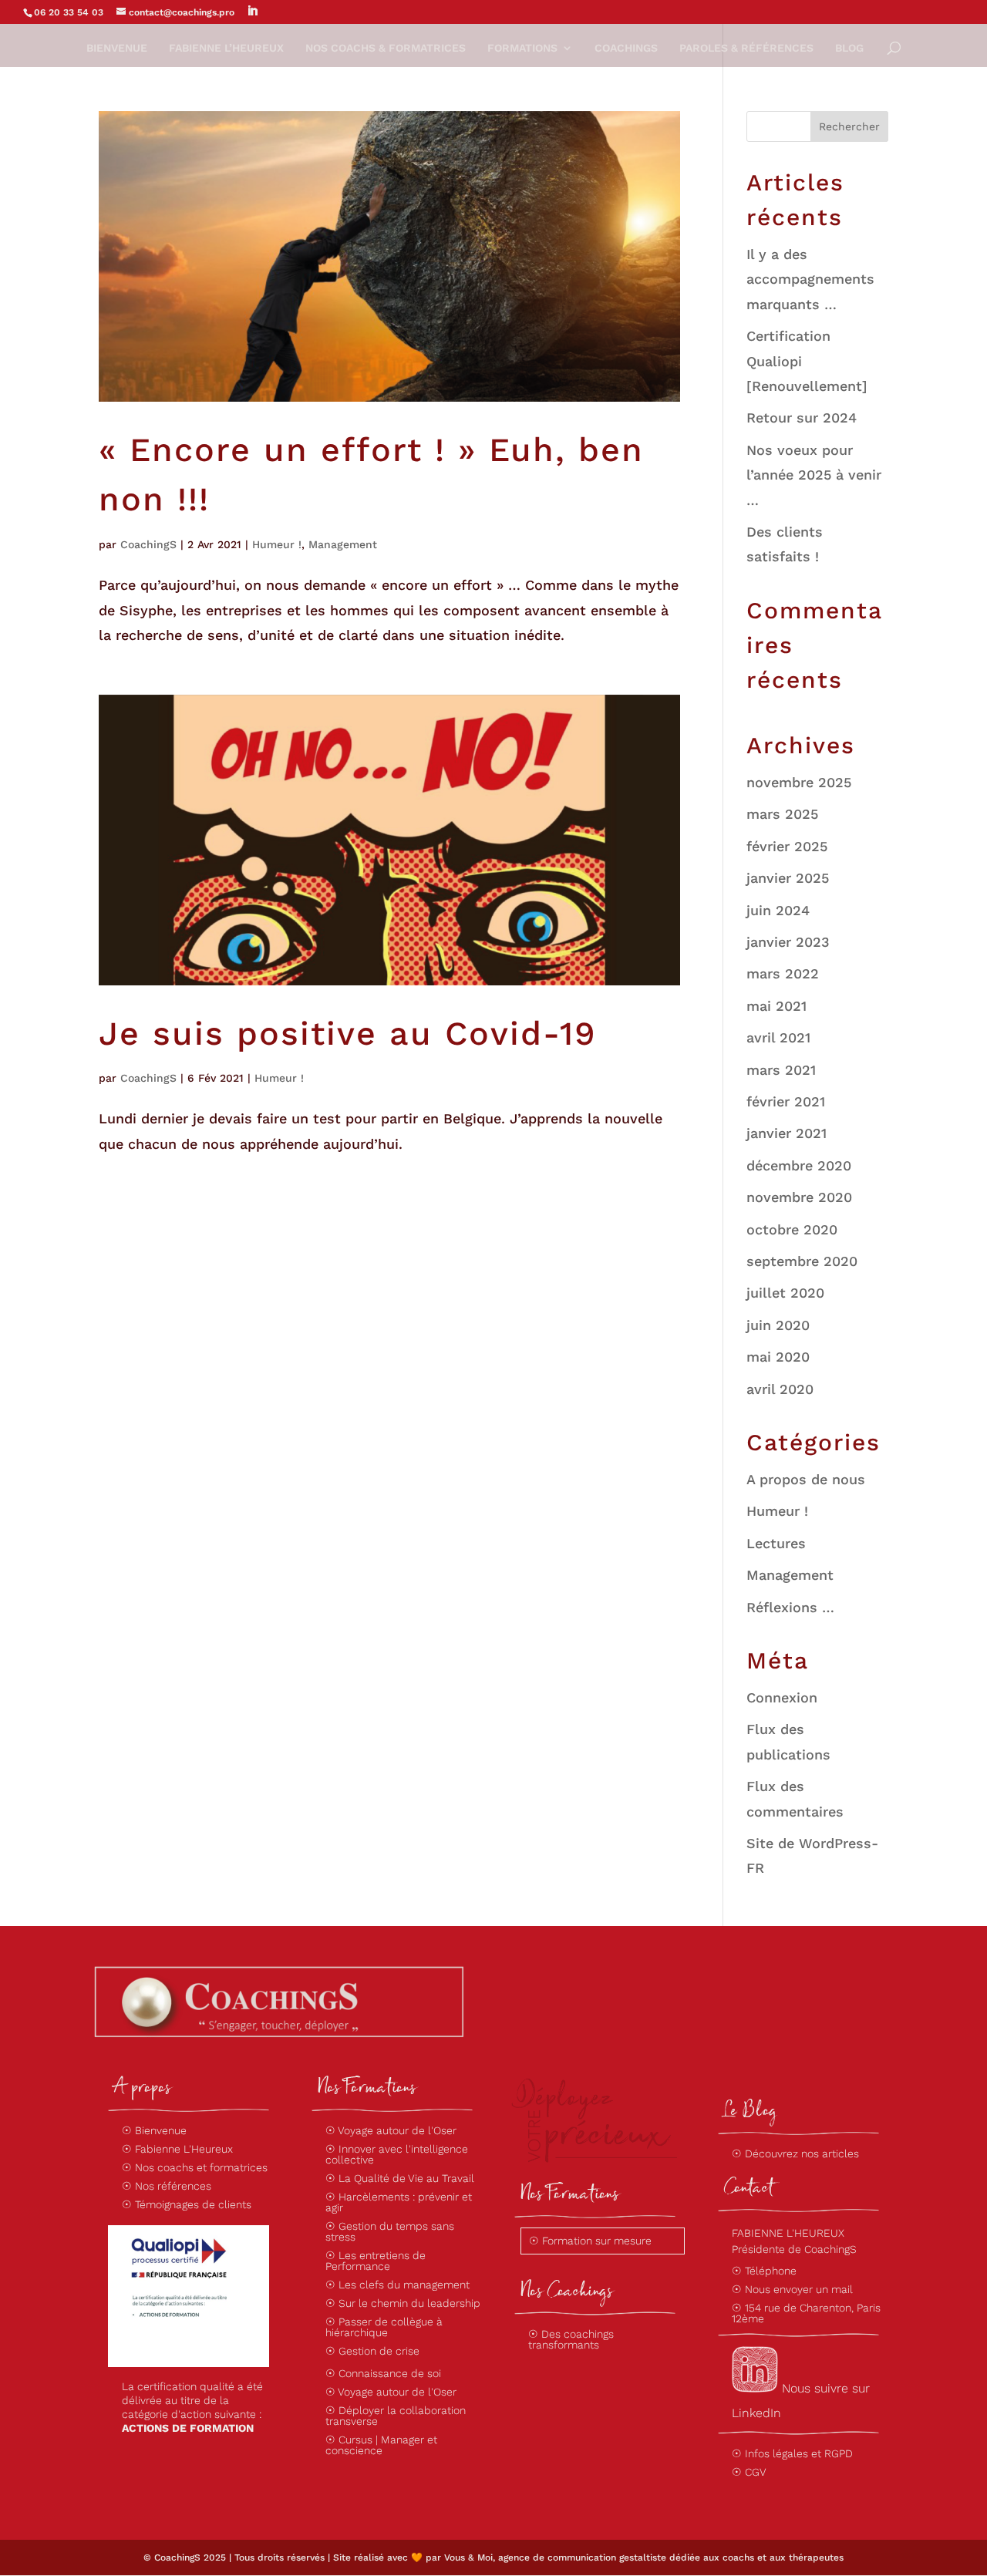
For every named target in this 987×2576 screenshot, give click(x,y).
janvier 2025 (788, 878)
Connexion (782, 1697)
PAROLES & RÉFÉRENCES (746, 48)
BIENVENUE (117, 48)
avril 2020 (780, 1389)
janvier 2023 (788, 942)
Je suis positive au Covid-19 (348, 1033)
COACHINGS (626, 48)
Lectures (776, 1543)
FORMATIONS (522, 48)
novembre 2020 (799, 1197)
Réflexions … (790, 1607)
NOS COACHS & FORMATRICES (386, 48)
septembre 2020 (802, 1261)
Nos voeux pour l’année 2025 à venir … (814, 475)
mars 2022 (783, 973)
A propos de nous (806, 1479)
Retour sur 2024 (802, 418)
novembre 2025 (799, 782)
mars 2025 (782, 814)
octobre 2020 (792, 1229)
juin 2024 (778, 910)
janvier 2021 (787, 1133)
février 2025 (787, 846)
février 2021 (786, 1101)
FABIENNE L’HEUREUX (226, 48)
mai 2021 (776, 1006)
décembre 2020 (799, 1165)
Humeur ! (277, 544)
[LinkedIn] (252, 11)
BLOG (849, 48)
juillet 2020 (785, 1293)
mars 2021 (781, 1070)
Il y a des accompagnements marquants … (810, 279)
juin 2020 (778, 1325)
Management (343, 544)
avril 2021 (778, 1037)
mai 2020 (778, 1357)
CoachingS (148, 544)
